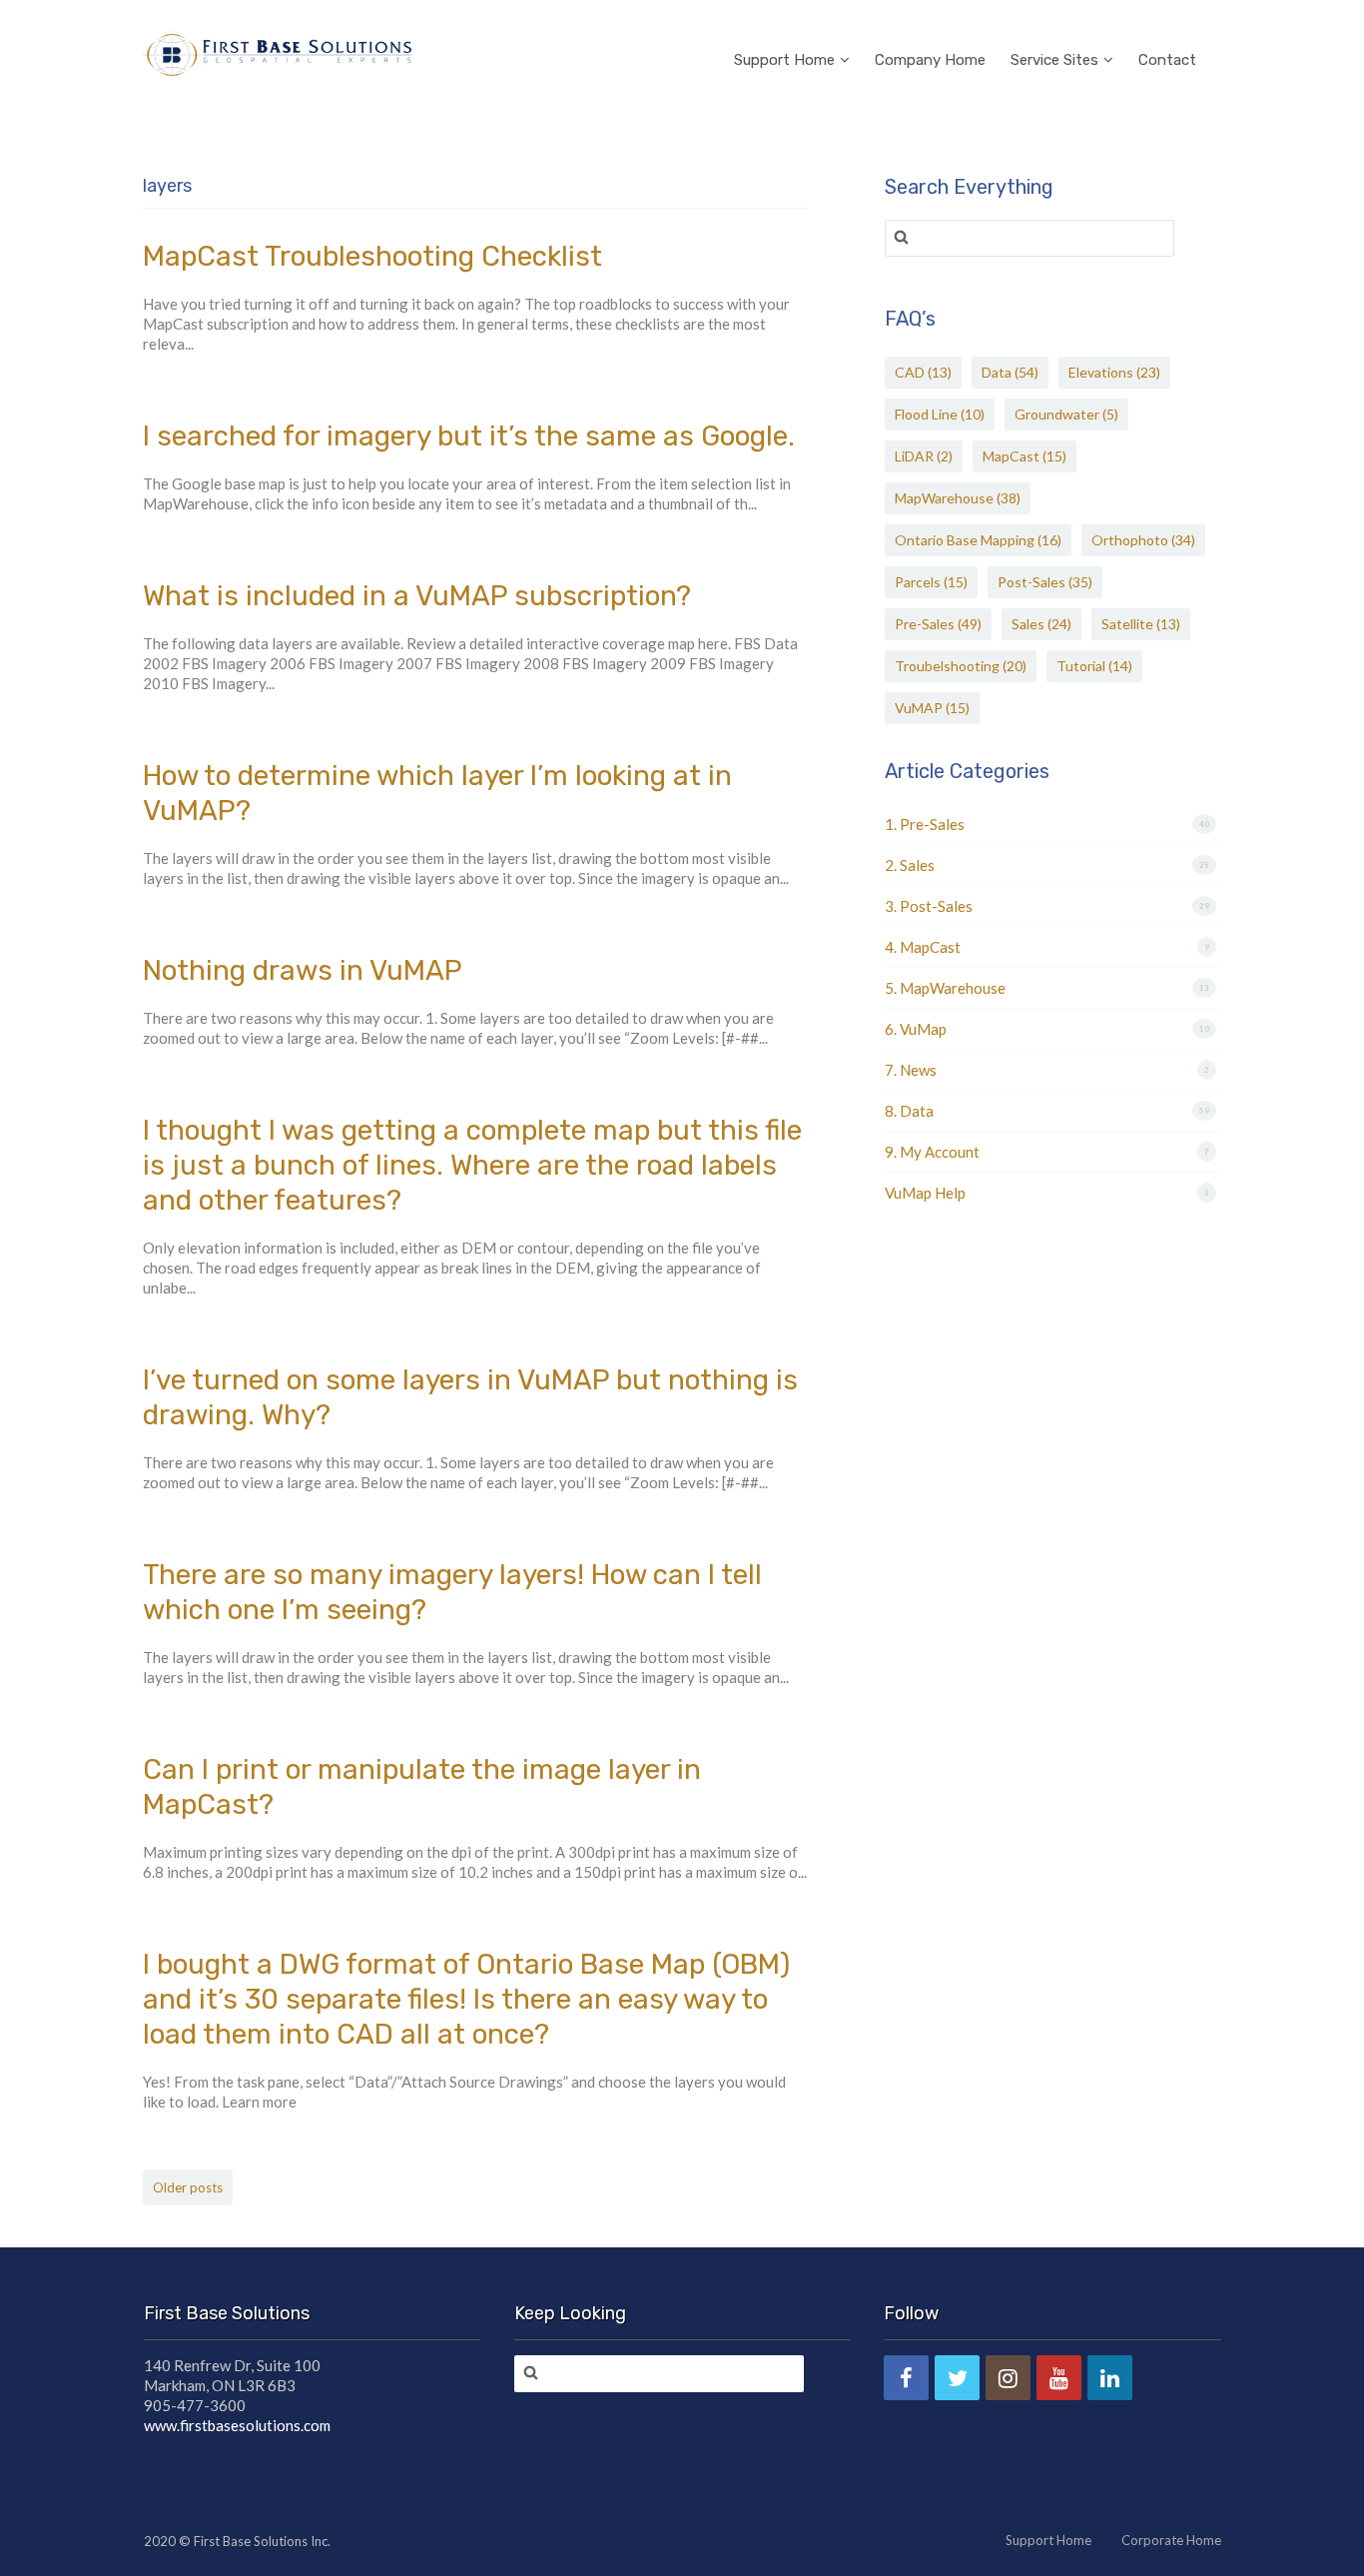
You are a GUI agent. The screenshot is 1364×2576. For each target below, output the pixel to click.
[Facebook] (906, 2378)
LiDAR (924, 456)
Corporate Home (1171, 2540)
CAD (923, 372)
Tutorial (1094, 666)
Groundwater (1066, 414)
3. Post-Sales (929, 906)
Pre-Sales (938, 624)
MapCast (1024, 456)
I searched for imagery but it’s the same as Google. (469, 436)
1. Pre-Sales (925, 824)
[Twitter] (957, 2378)
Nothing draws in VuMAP (303, 970)
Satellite (1141, 624)
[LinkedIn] (1110, 2378)
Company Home (930, 60)
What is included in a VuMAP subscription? (417, 596)
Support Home (784, 60)
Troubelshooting (961, 666)
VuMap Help (925, 1193)
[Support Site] (277, 52)
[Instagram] (1008, 2378)
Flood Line (940, 414)
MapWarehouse (958, 498)
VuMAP (932, 708)
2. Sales (910, 865)
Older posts (188, 2187)
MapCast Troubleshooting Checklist (372, 256)
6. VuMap (916, 1029)
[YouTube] (1059, 2378)
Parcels (931, 582)
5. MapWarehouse (945, 988)
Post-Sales (1045, 582)
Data (1010, 372)
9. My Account (932, 1152)
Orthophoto (1143, 540)
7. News (911, 1070)
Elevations (1114, 372)
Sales (1041, 624)
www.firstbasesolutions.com (237, 2425)
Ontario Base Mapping (978, 540)
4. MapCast (923, 947)
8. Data (909, 1111)
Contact (1167, 60)
